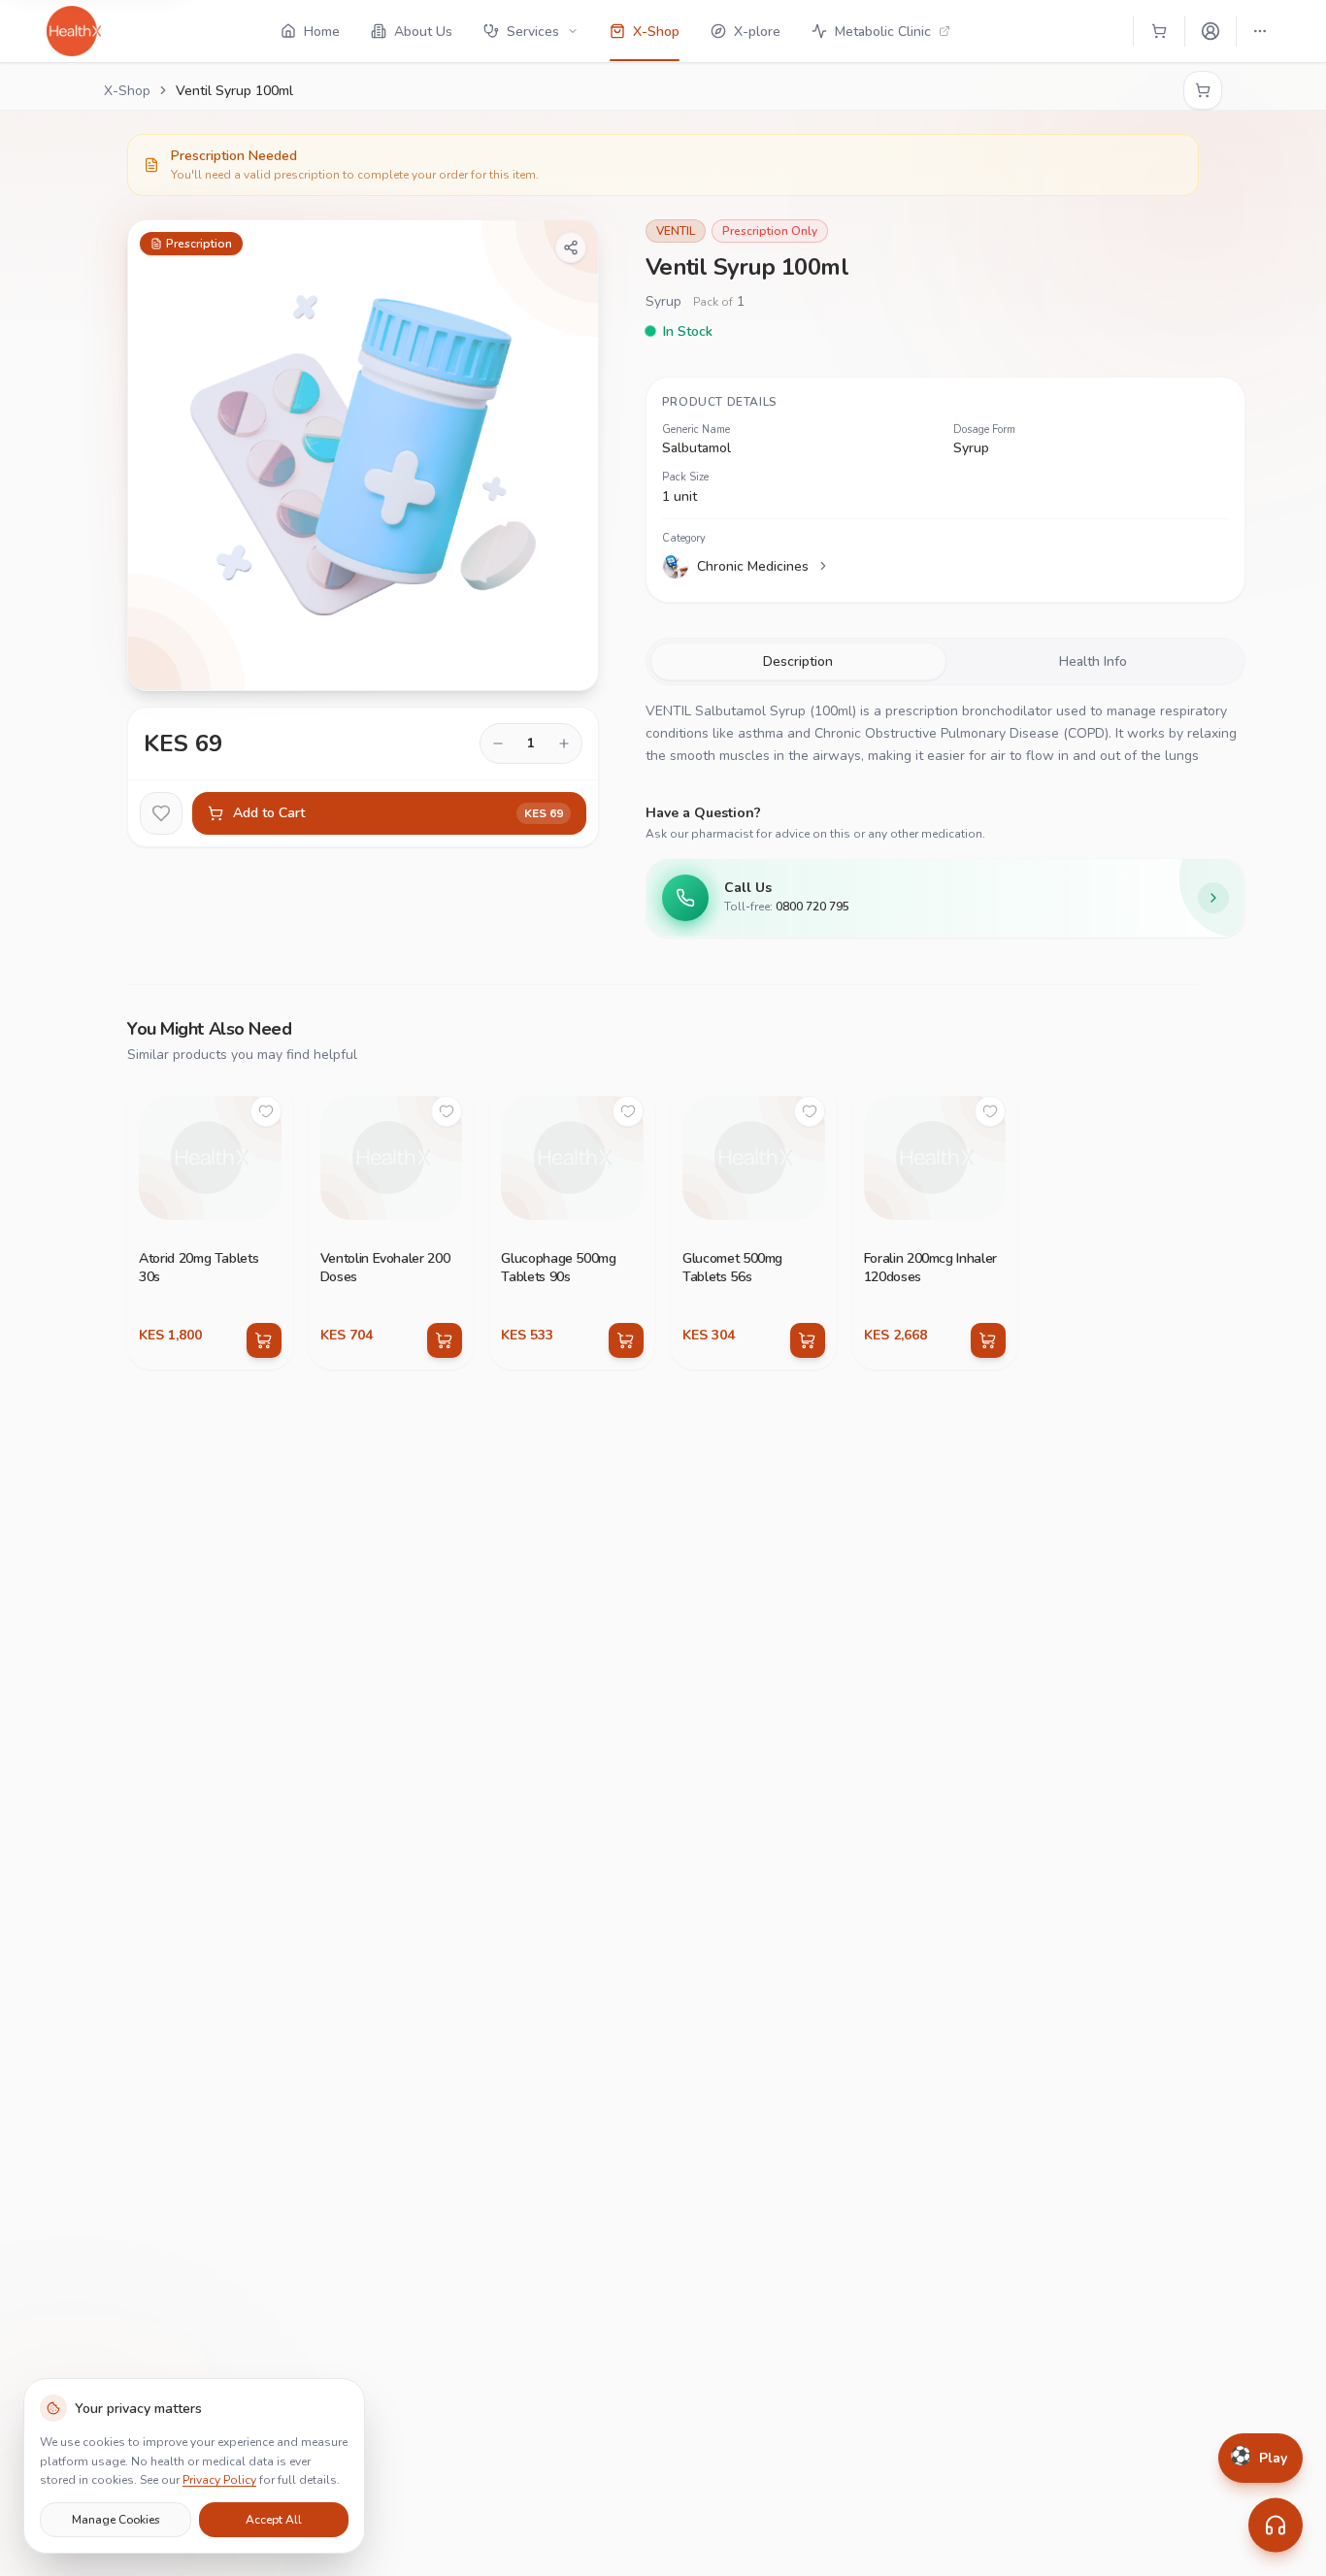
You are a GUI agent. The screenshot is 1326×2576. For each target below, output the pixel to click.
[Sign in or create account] (1210, 31)
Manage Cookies (116, 2519)
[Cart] (1159, 31)
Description (798, 661)
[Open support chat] (1276, 2526)
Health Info (1093, 661)
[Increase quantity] (564, 743)
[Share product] (571, 248)
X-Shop (127, 91)
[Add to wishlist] (161, 813)
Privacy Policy (219, 2480)
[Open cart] (1203, 90)
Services (533, 32)
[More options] (1260, 31)
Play (1259, 2458)
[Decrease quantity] (498, 743)
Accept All (274, 2519)
